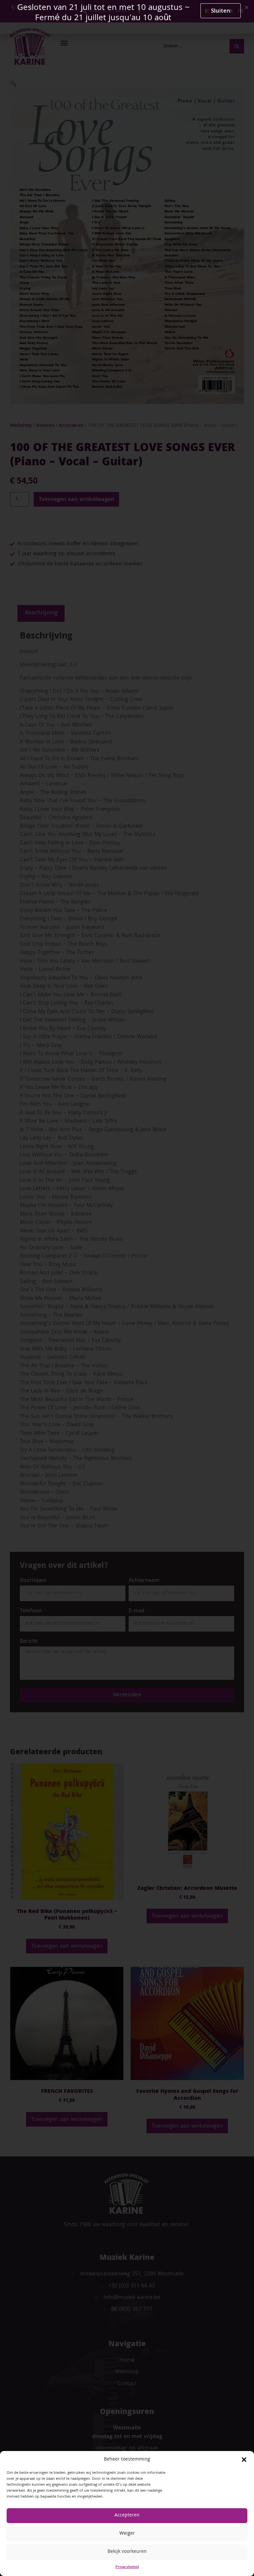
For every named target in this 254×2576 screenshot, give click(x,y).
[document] (127, 1288)
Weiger (127, 2534)
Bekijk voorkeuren (127, 2552)
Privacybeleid (127, 2567)
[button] (244, 2460)
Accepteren (127, 2515)
